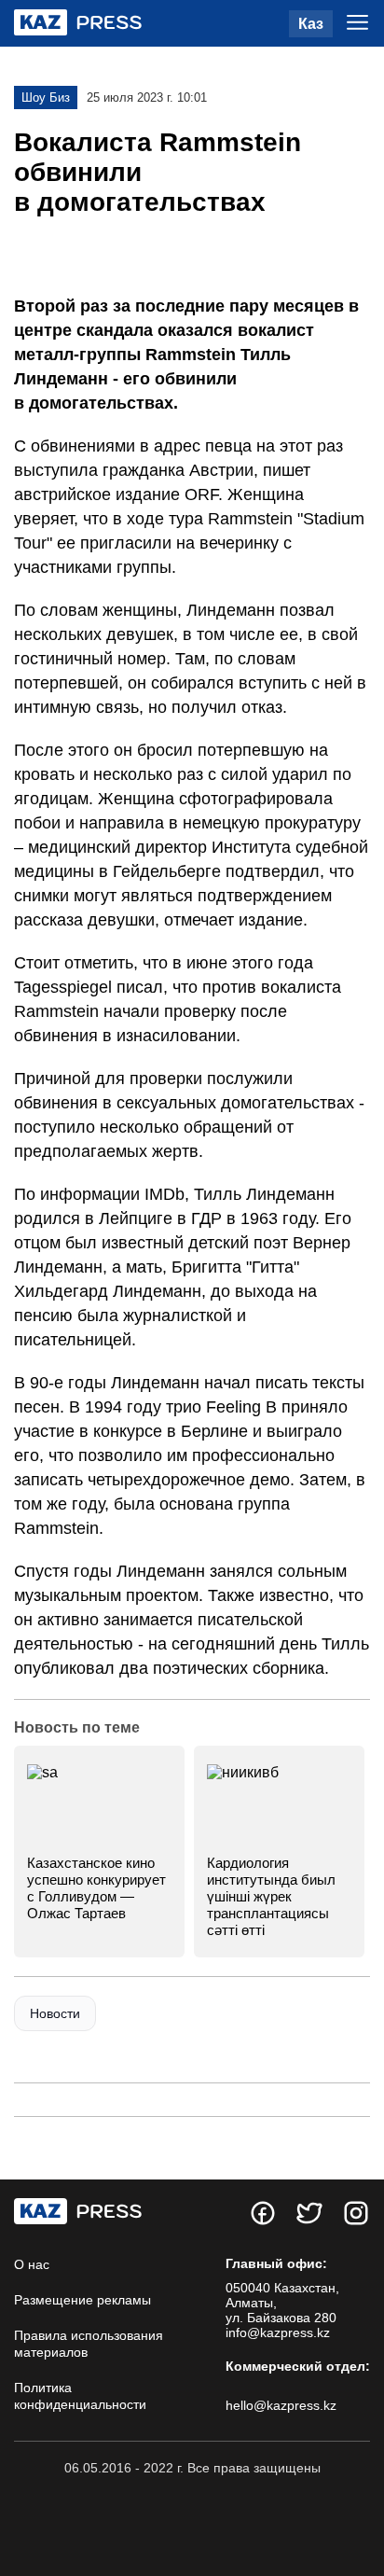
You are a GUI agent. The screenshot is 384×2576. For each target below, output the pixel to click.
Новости (55, 2013)
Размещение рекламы (82, 2300)
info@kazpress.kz (278, 2332)
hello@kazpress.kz (281, 2405)
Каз (311, 24)
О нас (32, 2264)
